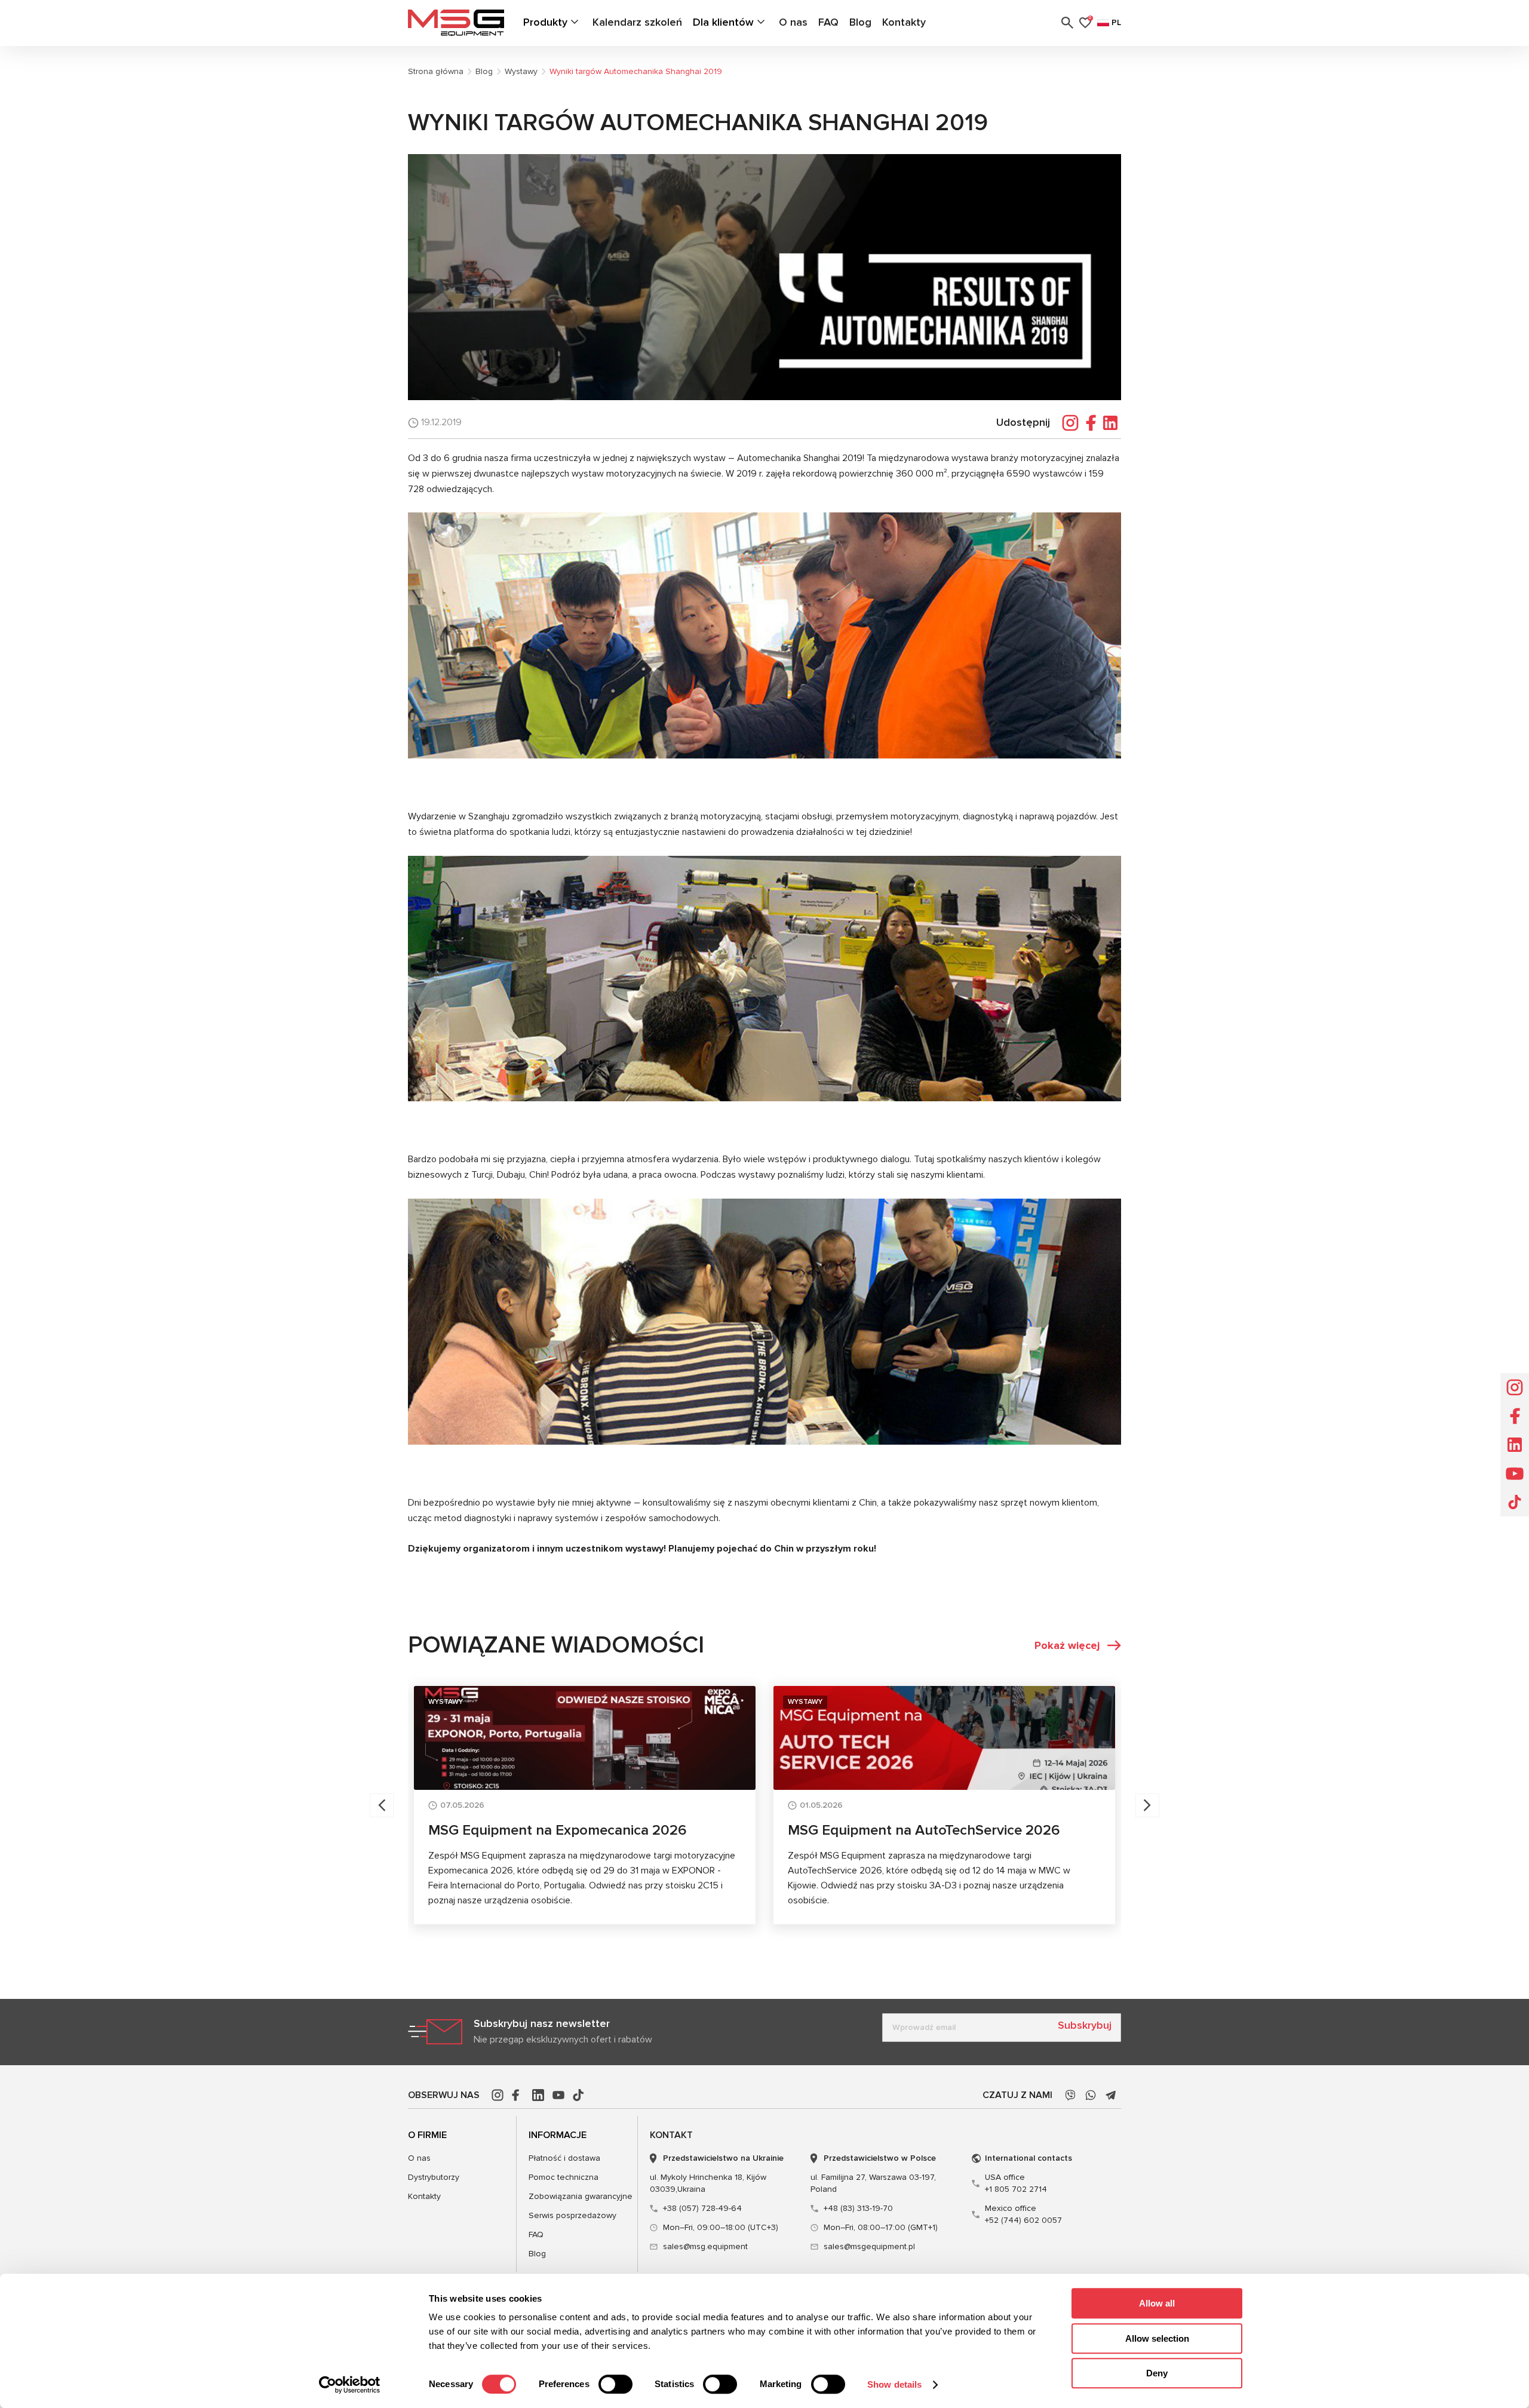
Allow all (1157, 2303)
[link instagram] (498, 2095)
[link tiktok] (579, 2095)
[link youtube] (558, 2095)
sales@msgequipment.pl (869, 2246)
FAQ (828, 22)
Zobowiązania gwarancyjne (581, 2196)
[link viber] (1070, 2095)
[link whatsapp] (1091, 2095)
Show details (894, 2384)
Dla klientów (723, 22)
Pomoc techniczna (564, 2177)
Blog (860, 22)
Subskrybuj (1085, 2025)
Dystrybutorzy (434, 2177)
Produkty (545, 22)
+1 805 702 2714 (1016, 2183)
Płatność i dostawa (564, 2158)
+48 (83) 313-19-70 (858, 2208)
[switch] (615, 2384)
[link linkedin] (538, 2095)
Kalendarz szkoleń (637, 22)
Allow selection (1157, 2338)
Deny (1157, 2373)
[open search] (1067, 23)
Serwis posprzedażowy (572, 2215)
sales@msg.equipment (705, 2246)
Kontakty (904, 22)
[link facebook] (518, 2095)
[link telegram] (1111, 2095)
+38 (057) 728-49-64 (702, 2208)
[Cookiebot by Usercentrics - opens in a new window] (350, 2385)
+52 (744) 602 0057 (1023, 2214)
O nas (793, 22)
